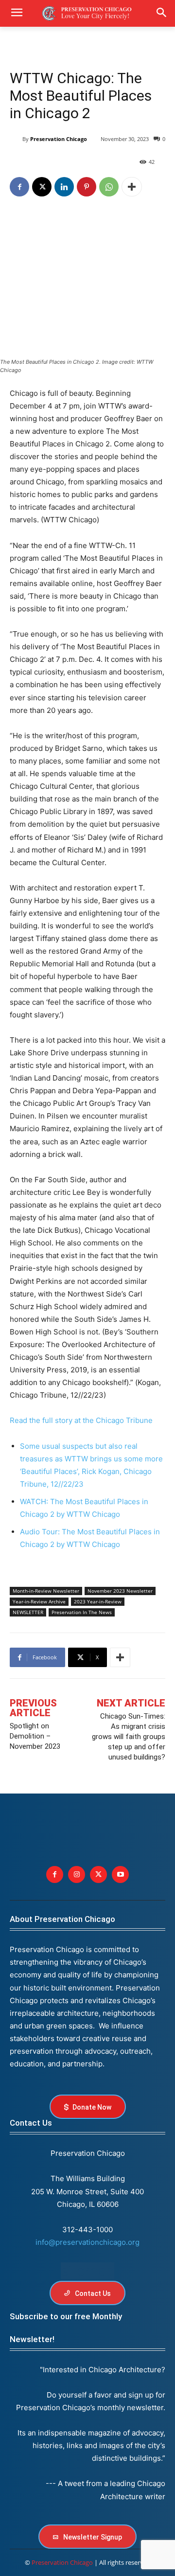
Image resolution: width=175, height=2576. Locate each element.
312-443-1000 (87, 2230)
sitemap (87, 2271)
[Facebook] (19, 187)
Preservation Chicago (59, 139)
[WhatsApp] (109, 187)
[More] (132, 187)
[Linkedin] (64, 187)
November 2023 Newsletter (120, 1591)
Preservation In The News (82, 1612)
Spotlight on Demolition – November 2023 (35, 1736)
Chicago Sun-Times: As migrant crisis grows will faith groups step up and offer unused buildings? (129, 1737)
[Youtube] (120, 1874)
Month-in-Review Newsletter (46, 1591)
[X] (42, 187)
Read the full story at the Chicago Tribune (81, 1420)
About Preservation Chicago (62, 1919)
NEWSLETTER (28, 1612)
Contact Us (31, 2123)
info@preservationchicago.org (87, 2242)
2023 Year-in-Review (98, 1601)
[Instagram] (77, 1874)
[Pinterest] (87, 187)
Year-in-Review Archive (39, 1601)
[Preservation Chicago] (16, 139)
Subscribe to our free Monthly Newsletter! (66, 2328)
